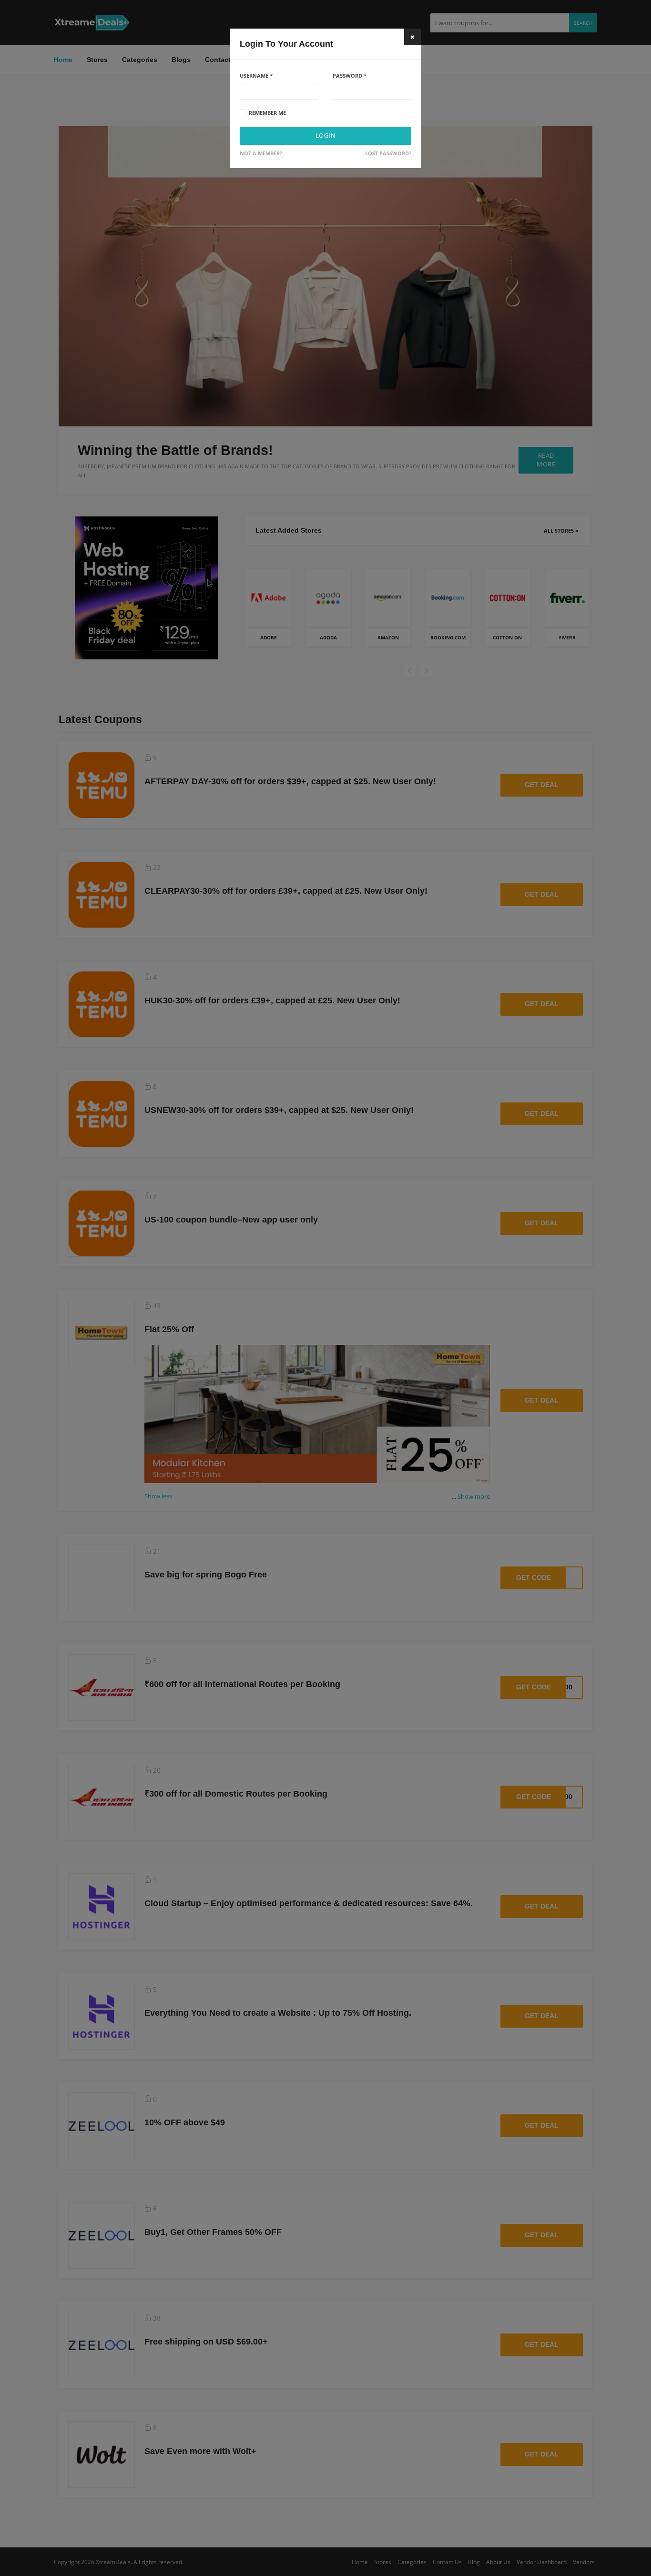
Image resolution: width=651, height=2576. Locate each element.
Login (326, 136)
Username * (256, 76)
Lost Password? (388, 153)
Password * (350, 76)
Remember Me (267, 113)
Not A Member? (261, 153)
